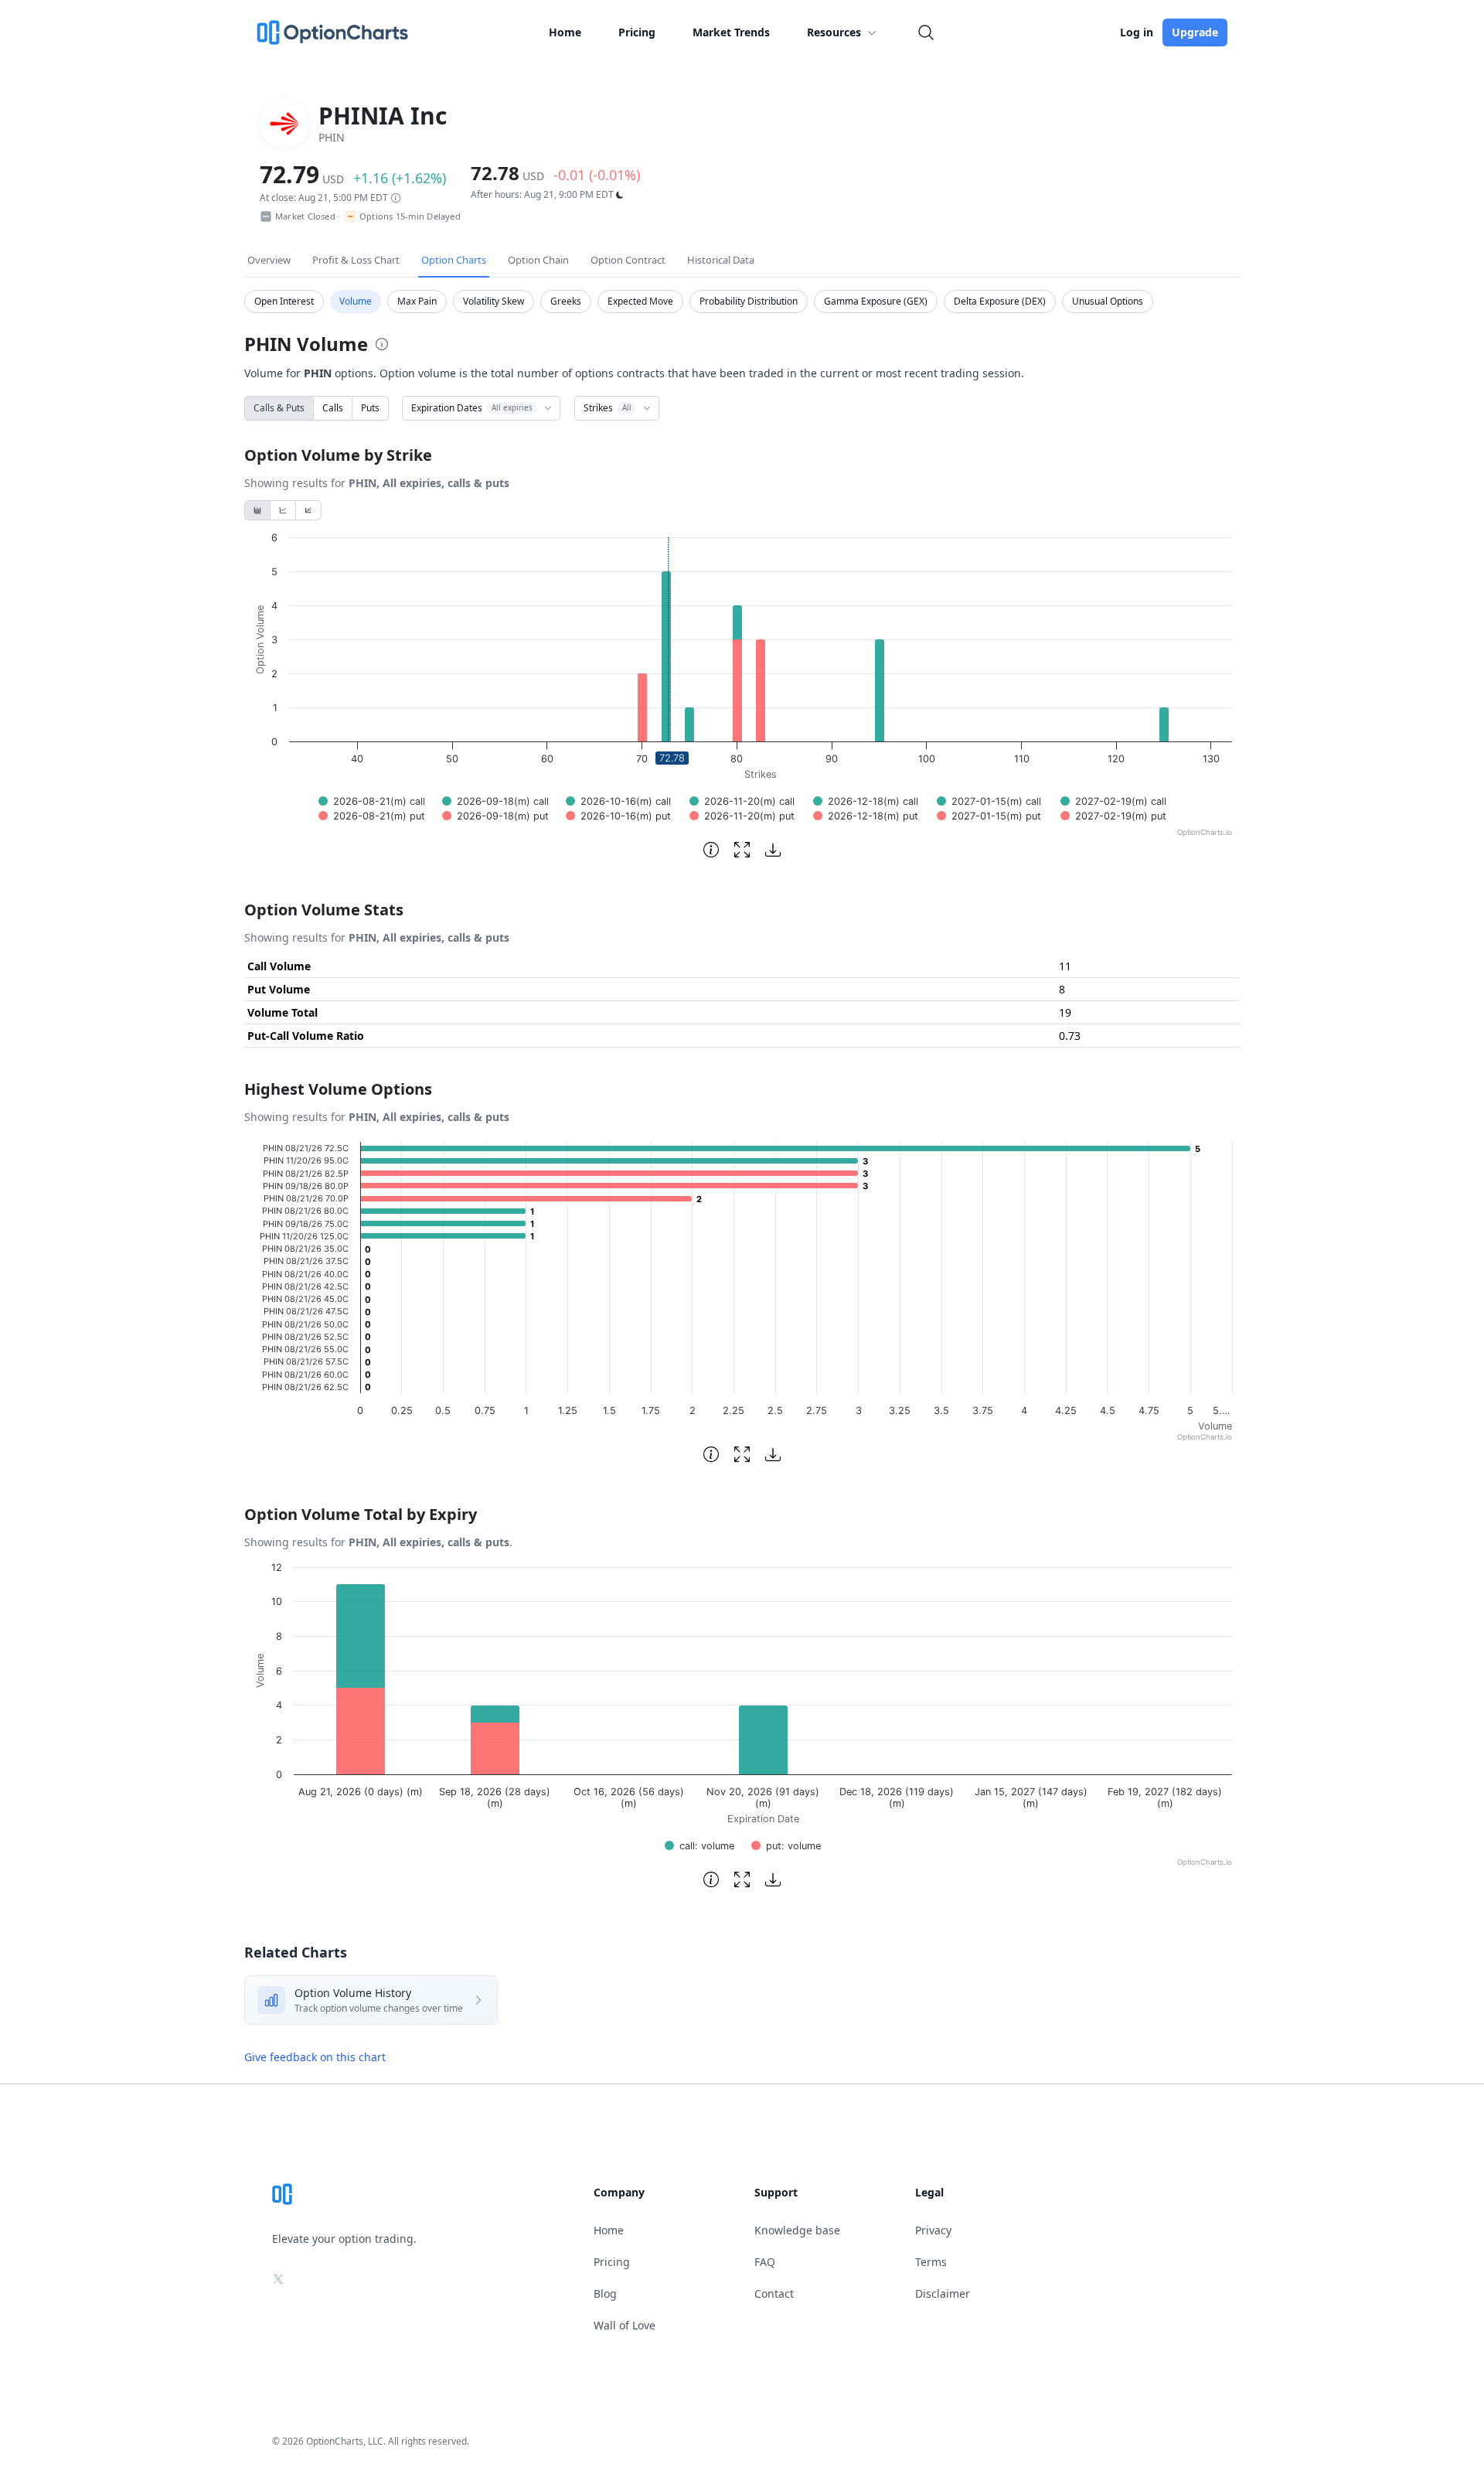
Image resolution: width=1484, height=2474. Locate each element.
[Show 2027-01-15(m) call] (989, 801)
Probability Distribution (749, 301)
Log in (1137, 32)
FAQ (765, 2262)
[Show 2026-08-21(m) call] (372, 801)
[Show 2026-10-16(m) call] (618, 801)
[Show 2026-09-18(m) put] (495, 816)
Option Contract (628, 260)
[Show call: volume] (699, 1846)
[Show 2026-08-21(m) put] (372, 816)
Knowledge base (797, 2230)
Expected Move (640, 301)
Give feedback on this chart (315, 2057)
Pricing (637, 32)
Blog (605, 2293)
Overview (269, 260)
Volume (356, 301)
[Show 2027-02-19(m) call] (1113, 801)
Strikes (608, 408)
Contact (774, 2293)
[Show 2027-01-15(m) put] (989, 816)
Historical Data (721, 260)
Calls (333, 408)
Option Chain (538, 260)
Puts (370, 408)
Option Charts (454, 260)
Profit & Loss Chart (356, 260)
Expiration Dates (472, 408)
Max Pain (417, 301)
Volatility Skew (494, 301)
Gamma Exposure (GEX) (876, 301)
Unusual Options (1108, 301)
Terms (931, 2262)
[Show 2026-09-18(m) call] (495, 801)
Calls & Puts (279, 408)
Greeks (566, 301)
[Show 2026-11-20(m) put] (742, 816)
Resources (834, 32)
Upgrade (1195, 32)
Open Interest (284, 301)
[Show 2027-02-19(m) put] (1113, 816)
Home (565, 32)
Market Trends (731, 32)
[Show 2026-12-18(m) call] (866, 801)
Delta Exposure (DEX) (1000, 301)
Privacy (933, 2230)
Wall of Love (625, 2325)
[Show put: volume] (786, 1846)
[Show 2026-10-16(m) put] (618, 816)
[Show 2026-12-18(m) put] (866, 816)
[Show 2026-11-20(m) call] (742, 801)
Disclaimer (943, 2293)
